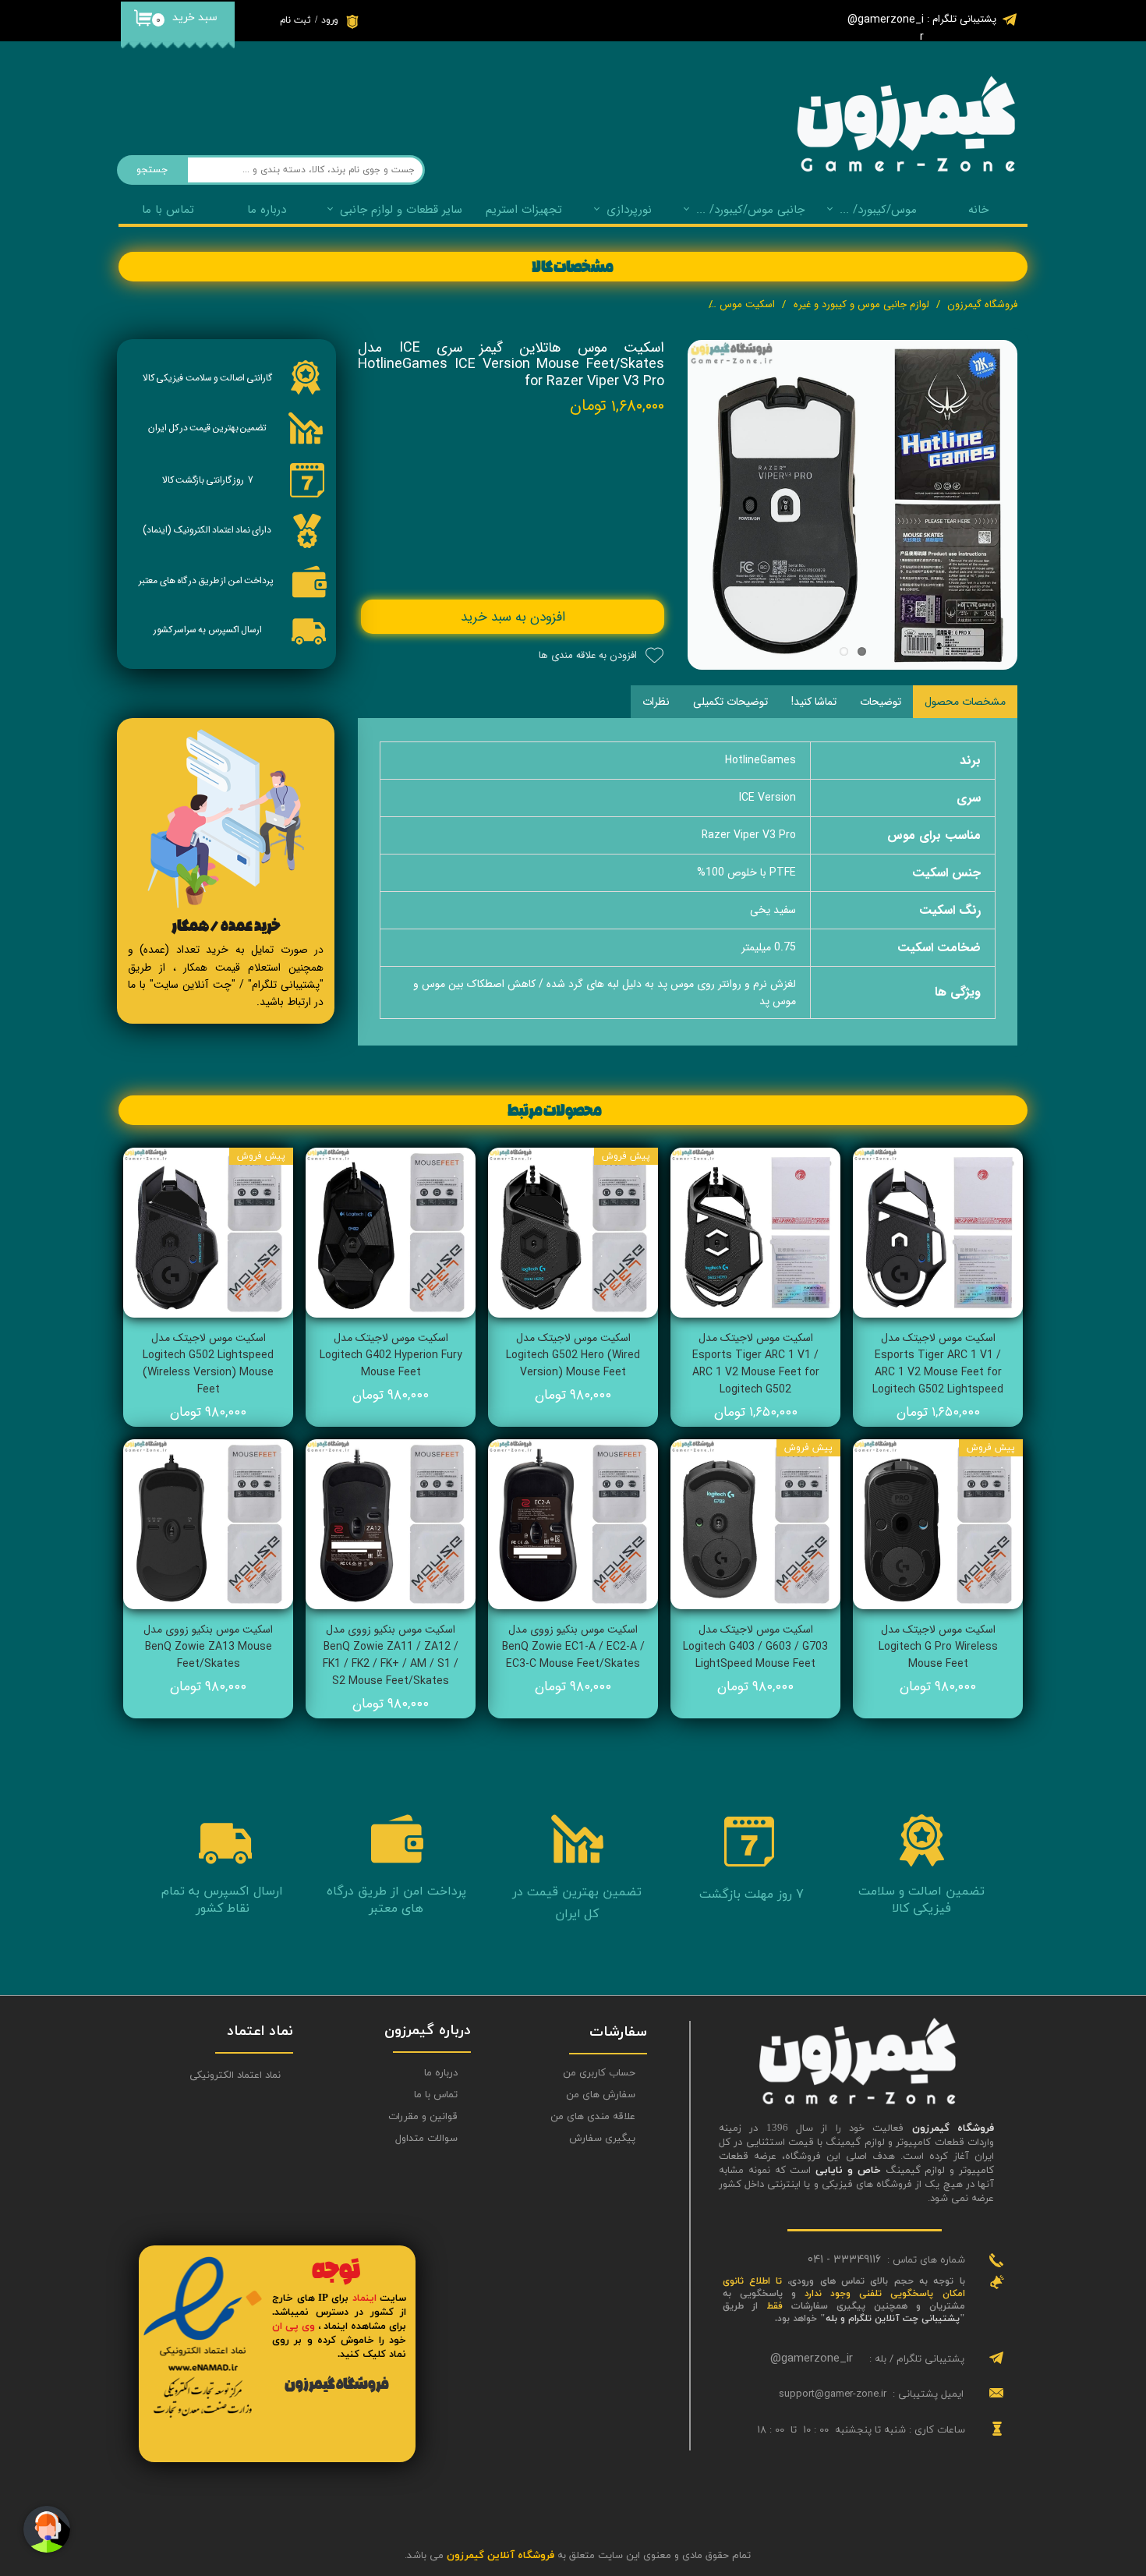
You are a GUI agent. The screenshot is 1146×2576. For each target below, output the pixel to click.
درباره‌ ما (267, 210)
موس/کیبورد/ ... (878, 210)
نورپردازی (629, 210)
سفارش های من (601, 2095)
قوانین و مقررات (423, 2117)
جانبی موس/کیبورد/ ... (750, 210)
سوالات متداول (426, 2139)
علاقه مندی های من (593, 2117)
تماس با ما (168, 210)
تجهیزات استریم (524, 210)
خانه (978, 210)
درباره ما (441, 2073)
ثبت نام (295, 20)
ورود (330, 20)
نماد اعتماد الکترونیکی (235, 2075)
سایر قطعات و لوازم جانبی (401, 210)
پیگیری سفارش (602, 2139)
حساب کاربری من (599, 2073)
